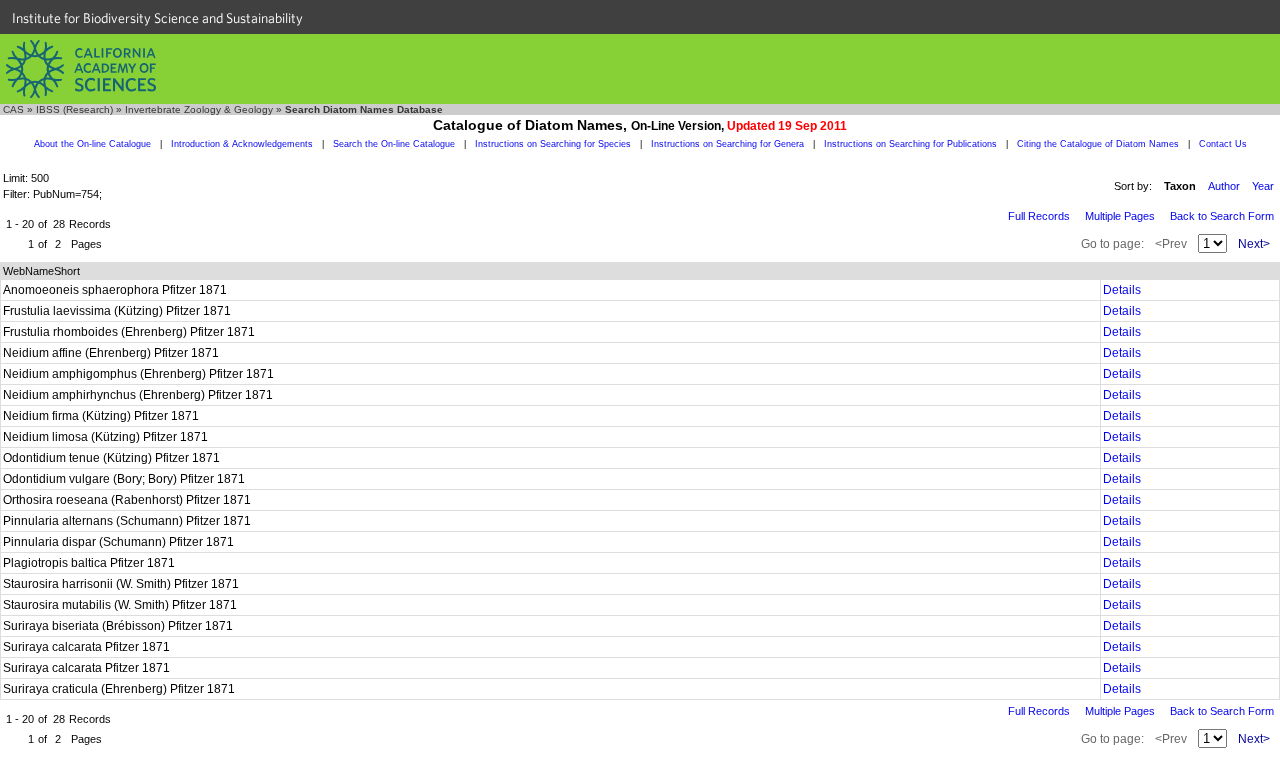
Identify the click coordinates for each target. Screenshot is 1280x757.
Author (1224, 186)
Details (1122, 290)
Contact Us (1223, 144)
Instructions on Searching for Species (553, 144)
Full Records (1039, 216)
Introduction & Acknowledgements (242, 144)
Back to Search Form (1222, 216)
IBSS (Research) (74, 109)
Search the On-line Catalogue (394, 144)
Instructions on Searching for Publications (910, 144)
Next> (1254, 244)
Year (1263, 186)
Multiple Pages (1120, 216)
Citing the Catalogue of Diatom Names (1098, 144)
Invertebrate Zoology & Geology (199, 109)
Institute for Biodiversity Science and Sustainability (157, 18)
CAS (13, 109)
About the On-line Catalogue (92, 144)
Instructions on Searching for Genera (727, 144)
